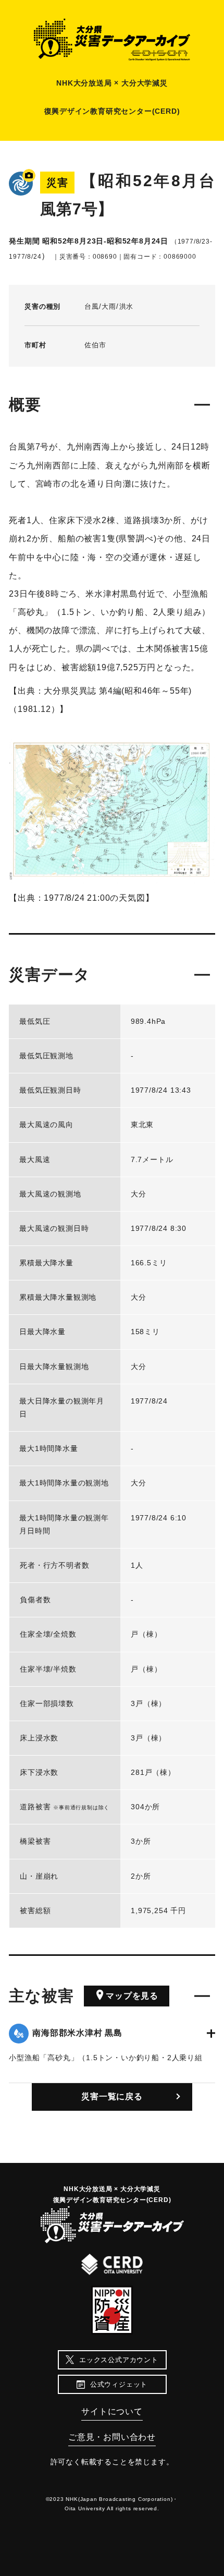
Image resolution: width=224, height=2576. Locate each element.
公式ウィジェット (119, 2384)
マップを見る (132, 1996)
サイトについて (112, 2411)
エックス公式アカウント (119, 2360)
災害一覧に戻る (112, 2096)
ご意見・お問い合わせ (112, 2437)
